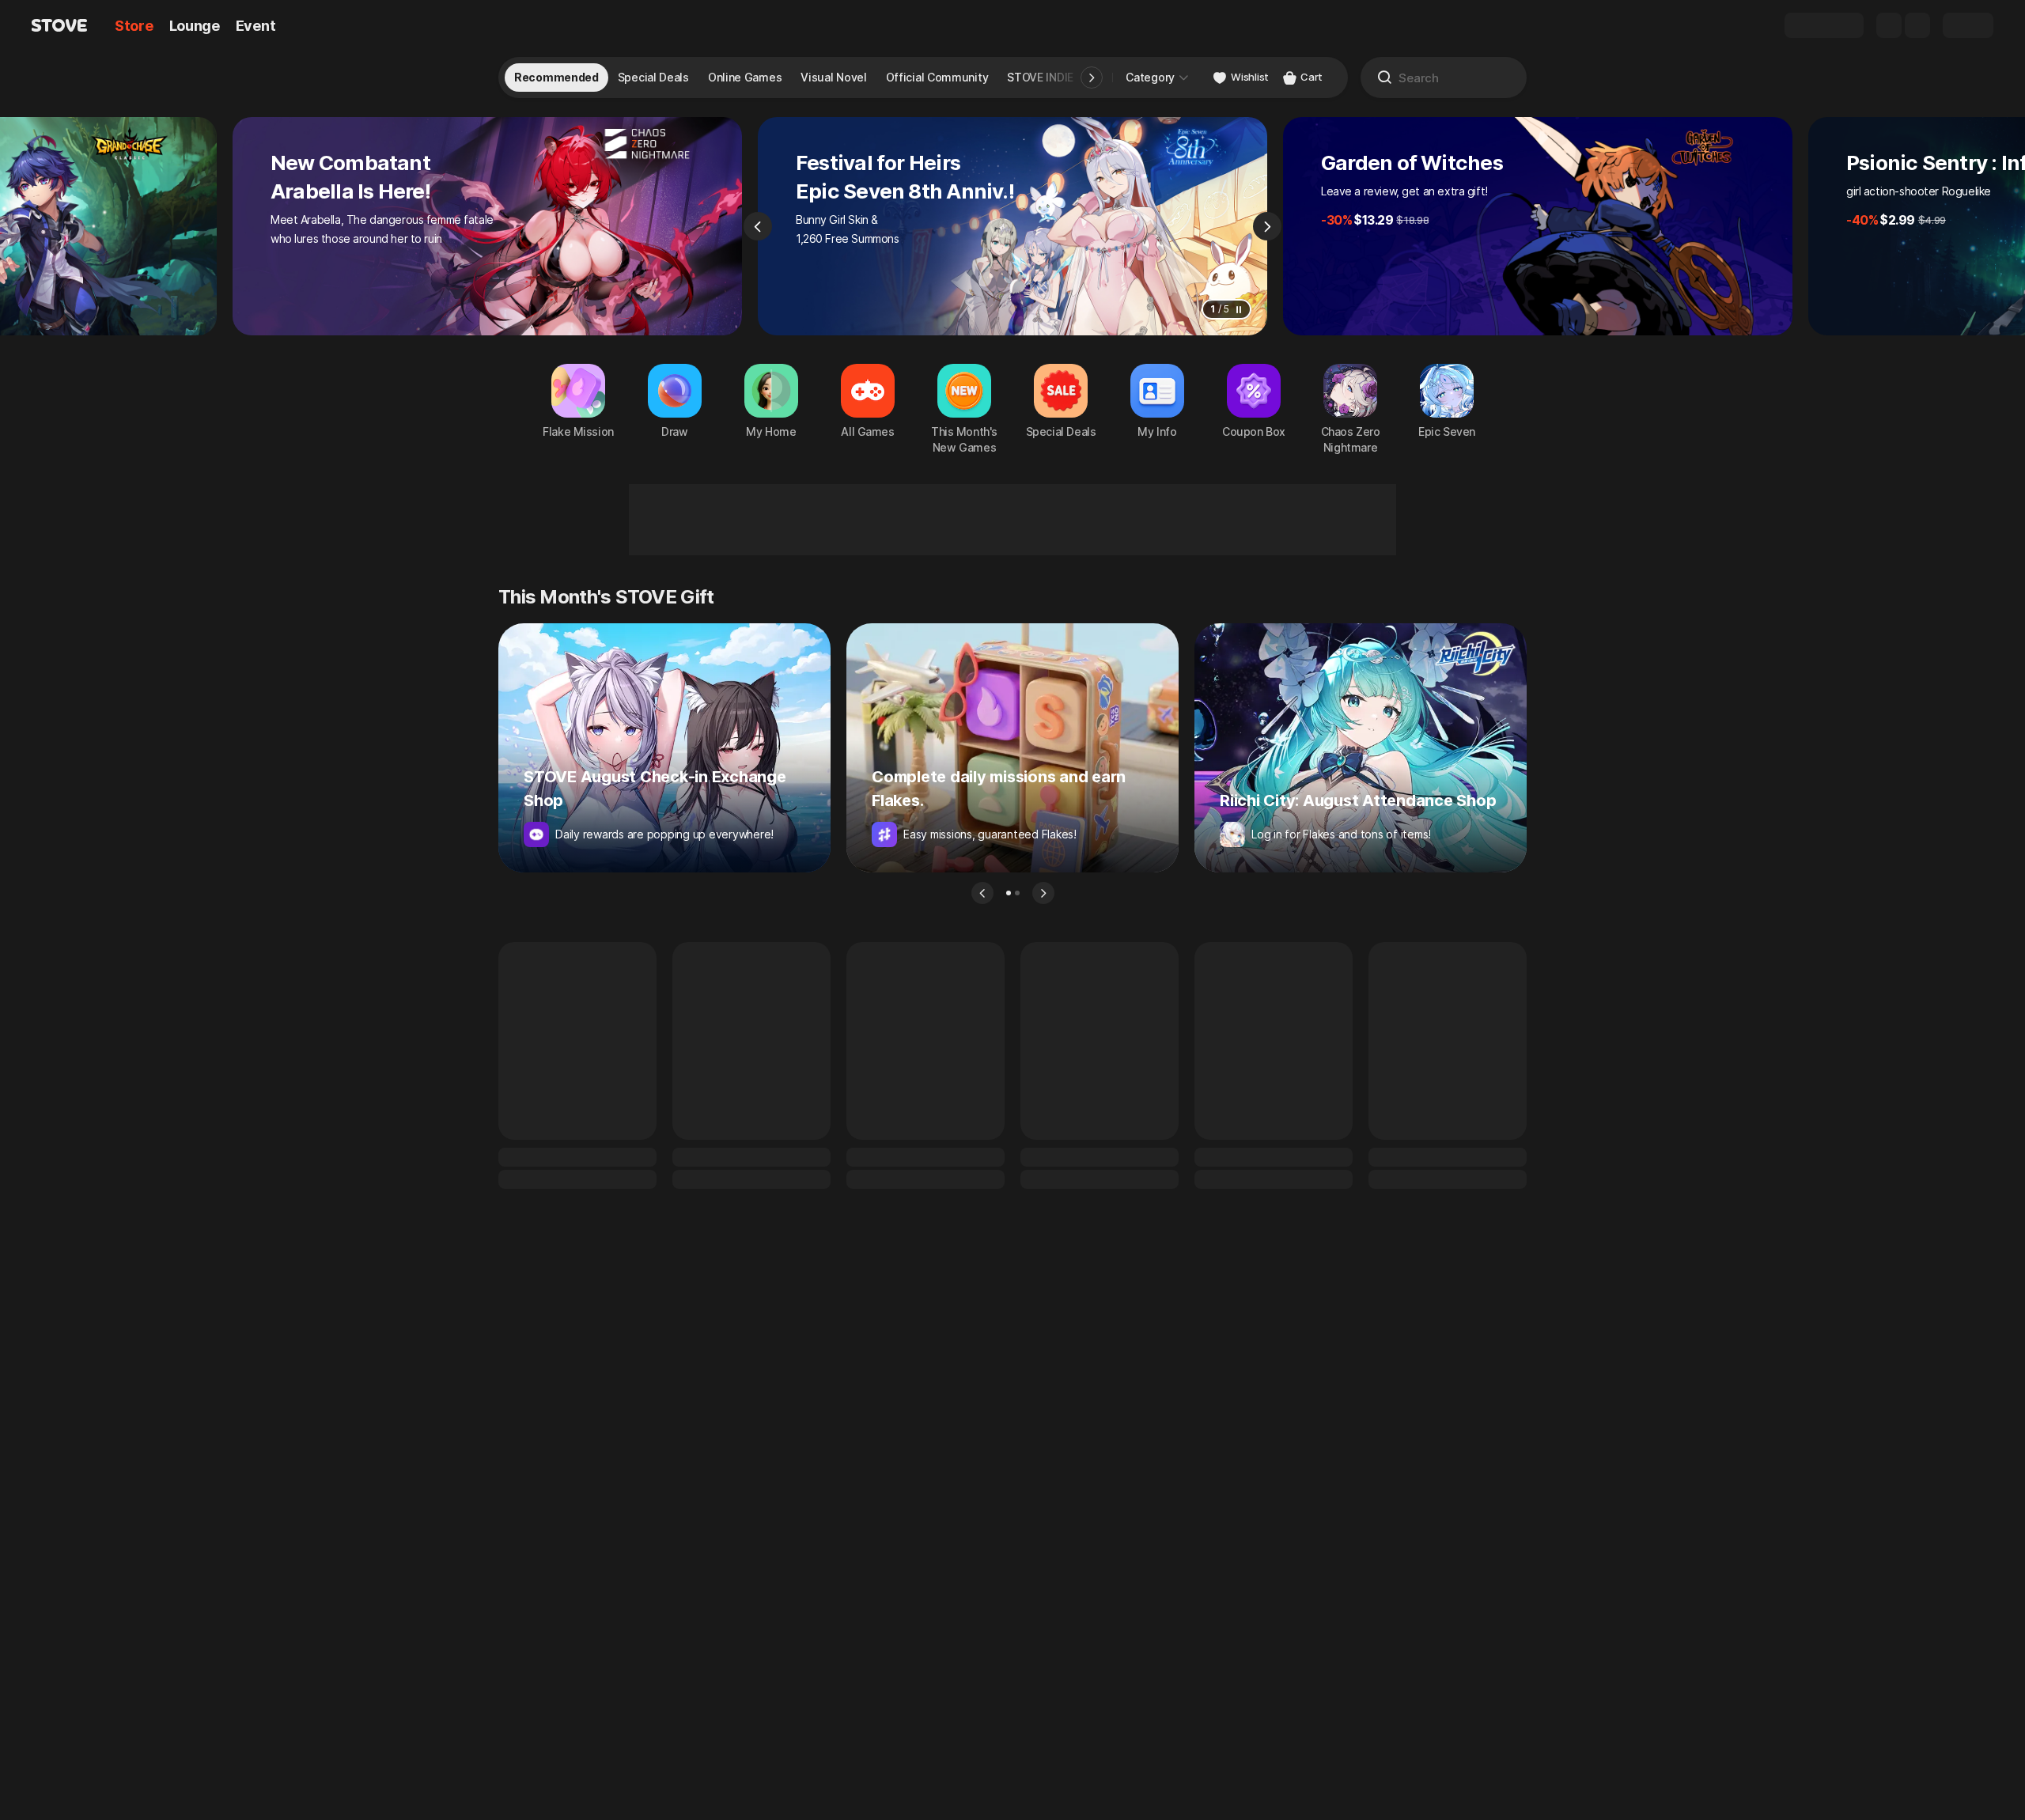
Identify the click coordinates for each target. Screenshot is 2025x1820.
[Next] (1267, 226)
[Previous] (758, 226)
